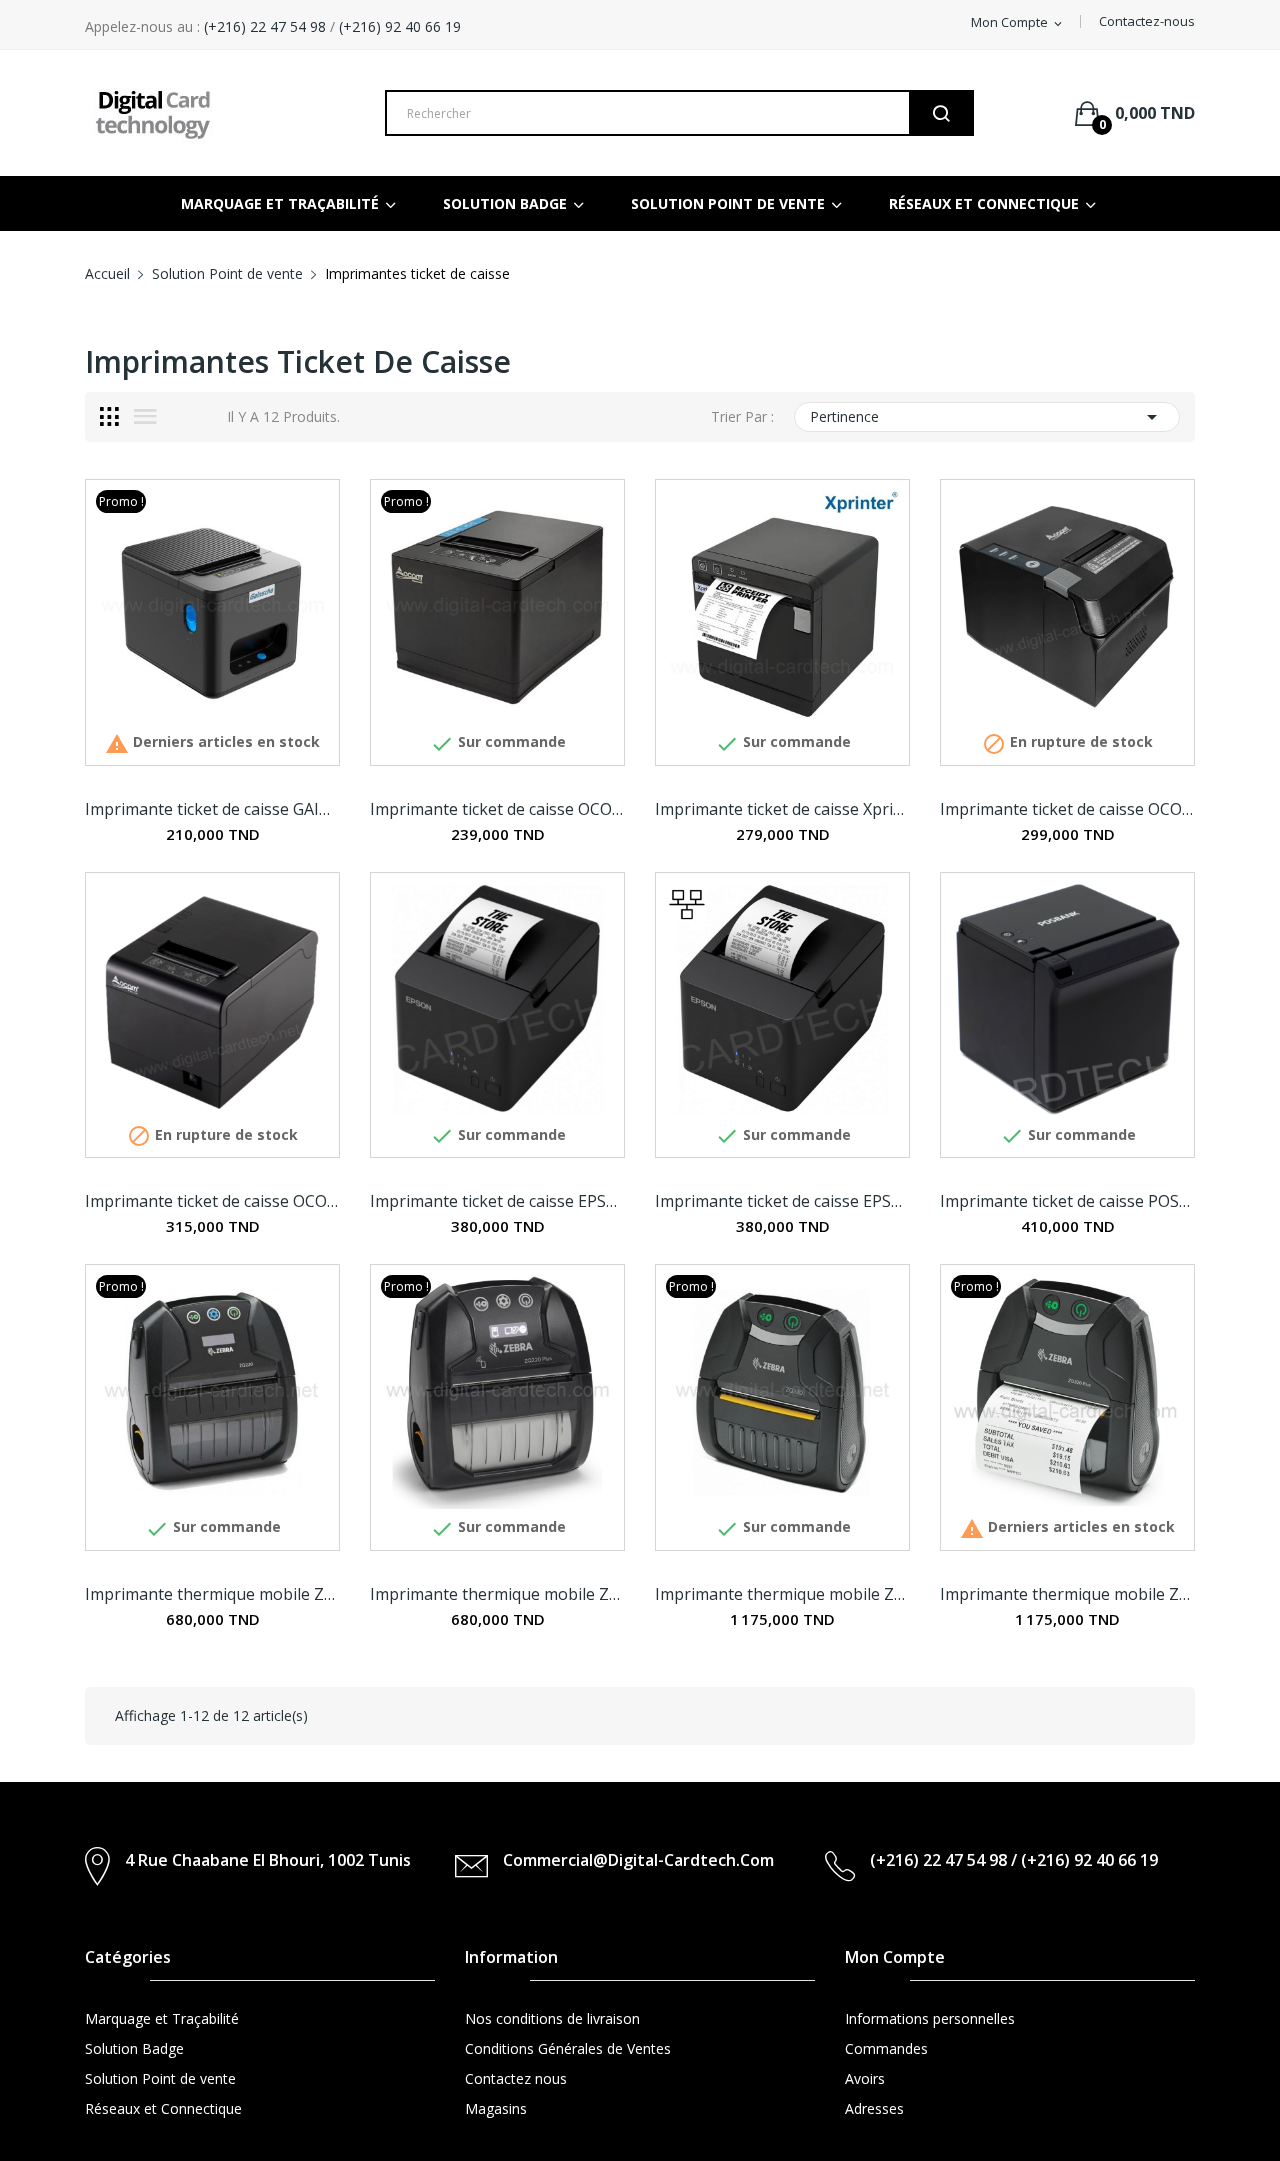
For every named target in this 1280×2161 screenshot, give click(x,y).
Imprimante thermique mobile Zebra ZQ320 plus (1067, 1594)
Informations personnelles (930, 2018)
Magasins (496, 2108)
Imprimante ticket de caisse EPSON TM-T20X (497, 1201)
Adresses (874, 2108)
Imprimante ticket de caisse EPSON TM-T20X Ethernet (782, 1201)
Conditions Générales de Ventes (568, 2048)
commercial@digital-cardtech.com (638, 1860)
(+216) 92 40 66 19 (400, 26)
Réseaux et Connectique (163, 2108)
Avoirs (865, 2078)
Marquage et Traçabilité (162, 2018)
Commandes (886, 2048)
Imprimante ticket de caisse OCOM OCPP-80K (212, 1201)
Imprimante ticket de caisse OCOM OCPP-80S (497, 809)
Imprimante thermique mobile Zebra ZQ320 (782, 1594)
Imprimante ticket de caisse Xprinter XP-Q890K (782, 809)
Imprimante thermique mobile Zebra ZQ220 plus (497, 1594)
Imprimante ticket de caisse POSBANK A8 (1067, 1201)
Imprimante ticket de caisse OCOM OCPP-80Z (1067, 809)
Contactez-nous (1147, 21)
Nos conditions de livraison (552, 2018)
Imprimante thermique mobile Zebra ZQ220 (212, 1594)
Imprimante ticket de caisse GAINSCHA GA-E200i (212, 809)
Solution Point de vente (160, 2078)
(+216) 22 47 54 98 (263, 26)
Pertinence (987, 417)
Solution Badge (134, 2048)
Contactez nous (516, 2078)
